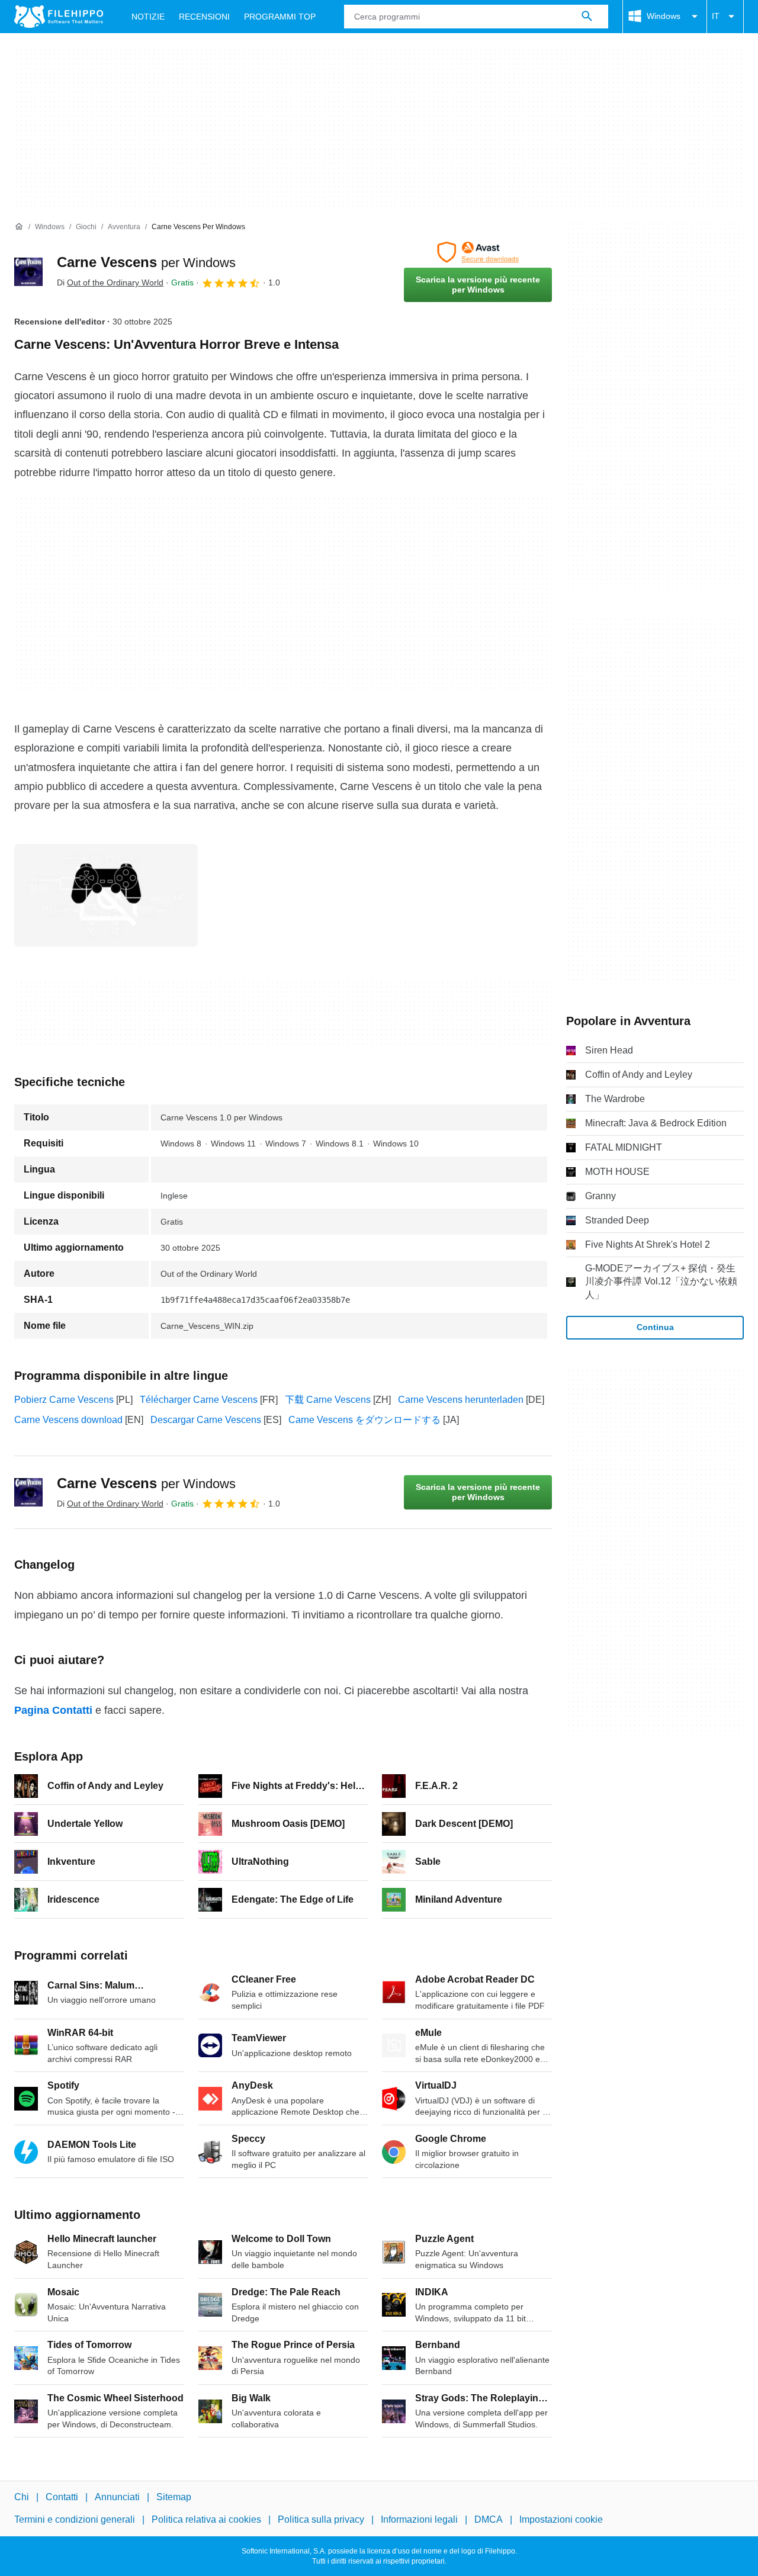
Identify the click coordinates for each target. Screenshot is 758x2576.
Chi (22, 2497)
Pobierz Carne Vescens (64, 1400)
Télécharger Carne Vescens (199, 1400)
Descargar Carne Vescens (206, 1420)
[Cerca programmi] (587, 17)
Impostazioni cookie (561, 2519)
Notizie (148, 17)
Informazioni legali (419, 2519)
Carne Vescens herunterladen (461, 1400)
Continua (655, 1327)
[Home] (19, 227)
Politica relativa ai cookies (206, 2519)
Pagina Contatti (53, 1710)
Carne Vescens (146, 262)
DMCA (489, 2519)
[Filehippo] (59, 17)
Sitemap (174, 2497)
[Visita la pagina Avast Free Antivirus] (478, 252)
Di (110, 282)
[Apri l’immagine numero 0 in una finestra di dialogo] (106, 895)
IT (716, 16)
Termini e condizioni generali (75, 2519)
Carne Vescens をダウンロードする (364, 1420)
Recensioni (204, 17)
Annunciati (117, 2497)
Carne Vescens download (68, 1420)
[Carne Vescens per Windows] (28, 272)
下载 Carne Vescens (328, 1400)
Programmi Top (280, 17)
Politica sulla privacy (321, 2519)
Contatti (62, 2497)
